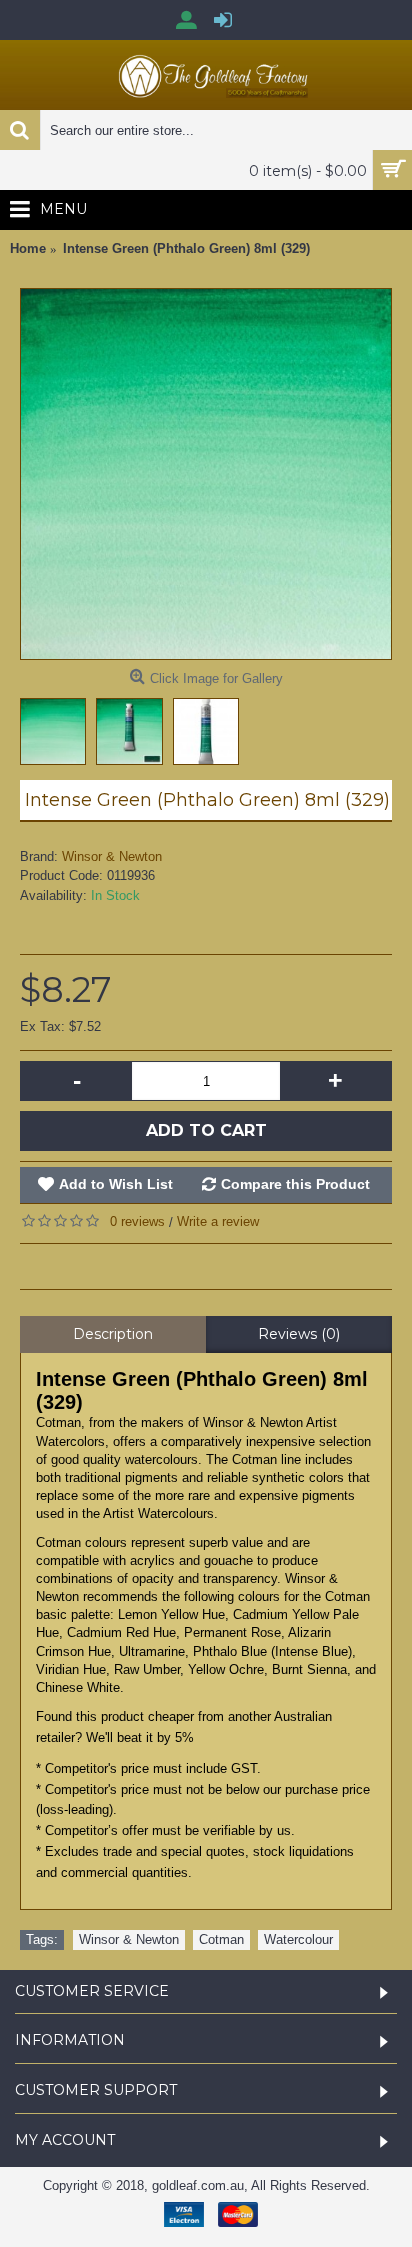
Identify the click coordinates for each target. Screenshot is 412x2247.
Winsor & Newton (112, 856)
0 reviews (137, 1221)
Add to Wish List (116, 1184)
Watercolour (298, 1939)
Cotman (221, 1939)
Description (113, 1334)
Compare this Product (295, 1184)
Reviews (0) (299, 1334)
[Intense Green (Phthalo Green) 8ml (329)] (206, 474)
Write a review (218, 1221)
